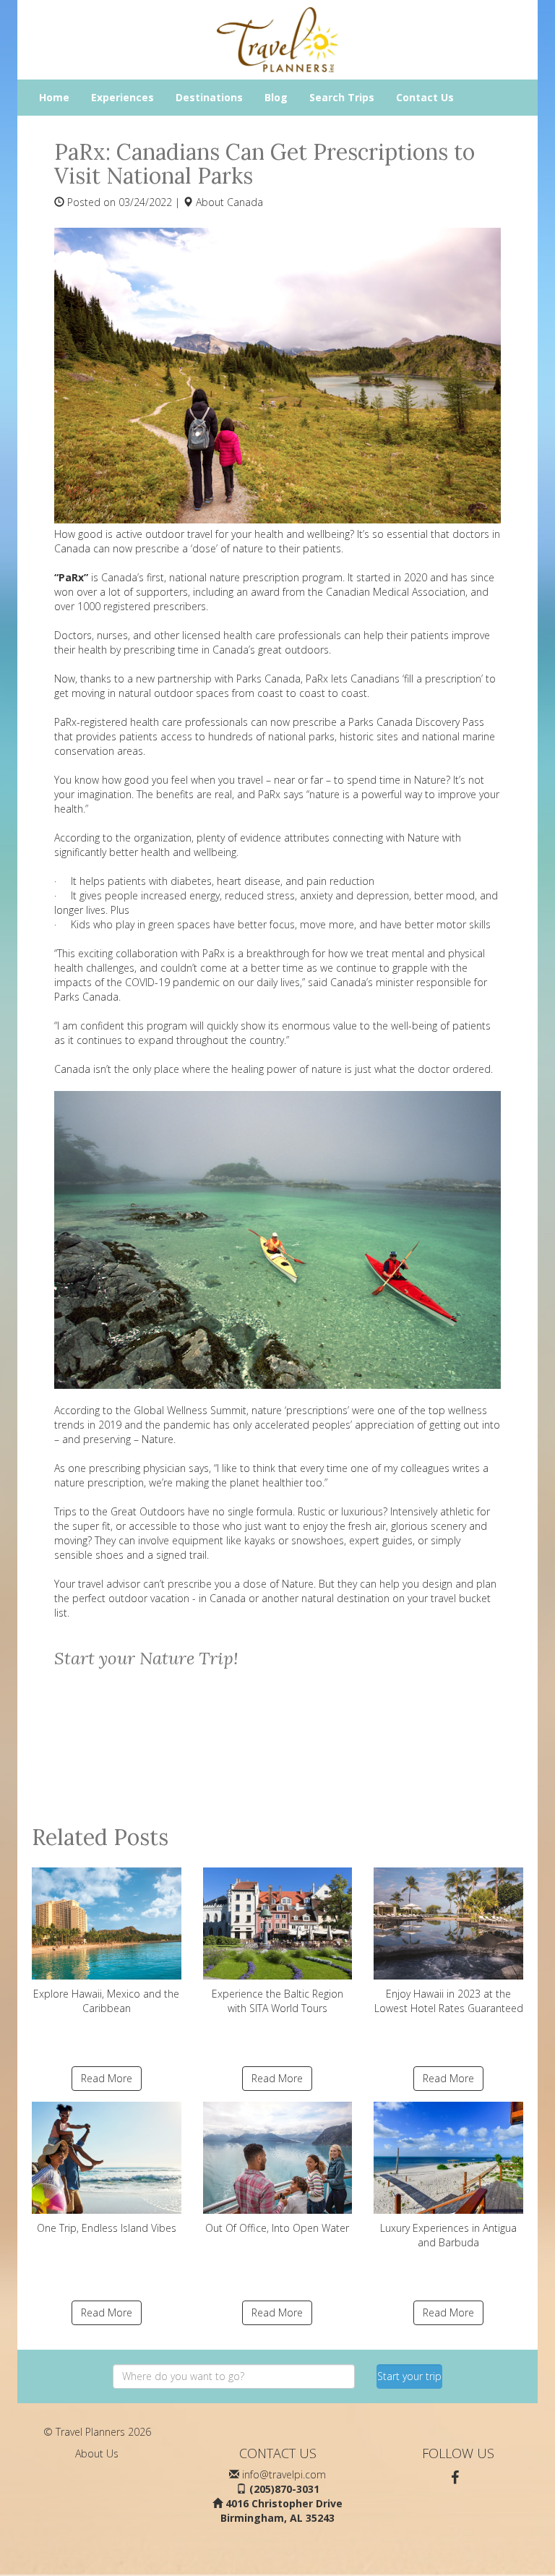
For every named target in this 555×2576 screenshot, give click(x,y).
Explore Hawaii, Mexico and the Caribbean (106, 2001)
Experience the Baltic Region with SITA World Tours (277, 2001)
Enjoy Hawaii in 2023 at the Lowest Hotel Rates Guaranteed (449, 2001)
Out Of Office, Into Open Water (277, 2228)
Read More (107, 2078)
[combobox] (234, 2376)
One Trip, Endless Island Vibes (107, 2228)
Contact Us (425, 97)
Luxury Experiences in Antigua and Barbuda (448, 2235)
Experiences (122, 97)
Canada (245, 202)
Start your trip (409, 2376)
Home (54, 97)
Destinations (209, 97)
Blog (276, 97)
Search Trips (342, 97)
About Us (97, 2453)
